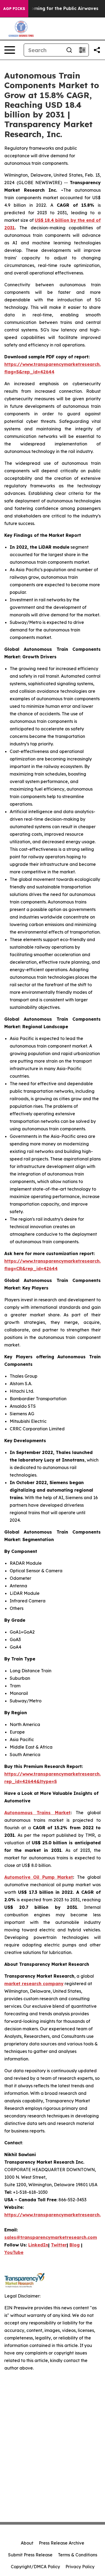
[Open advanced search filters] (82, 50)
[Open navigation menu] (10, 50)
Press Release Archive (62, 2543)
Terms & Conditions (78, 2555)
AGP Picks (14, 9)
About (27, 2543)
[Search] (69, 50)
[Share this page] (97, 50)
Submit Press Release (30, 2555)
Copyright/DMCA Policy (35, 2567)
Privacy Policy (80, 2567)
